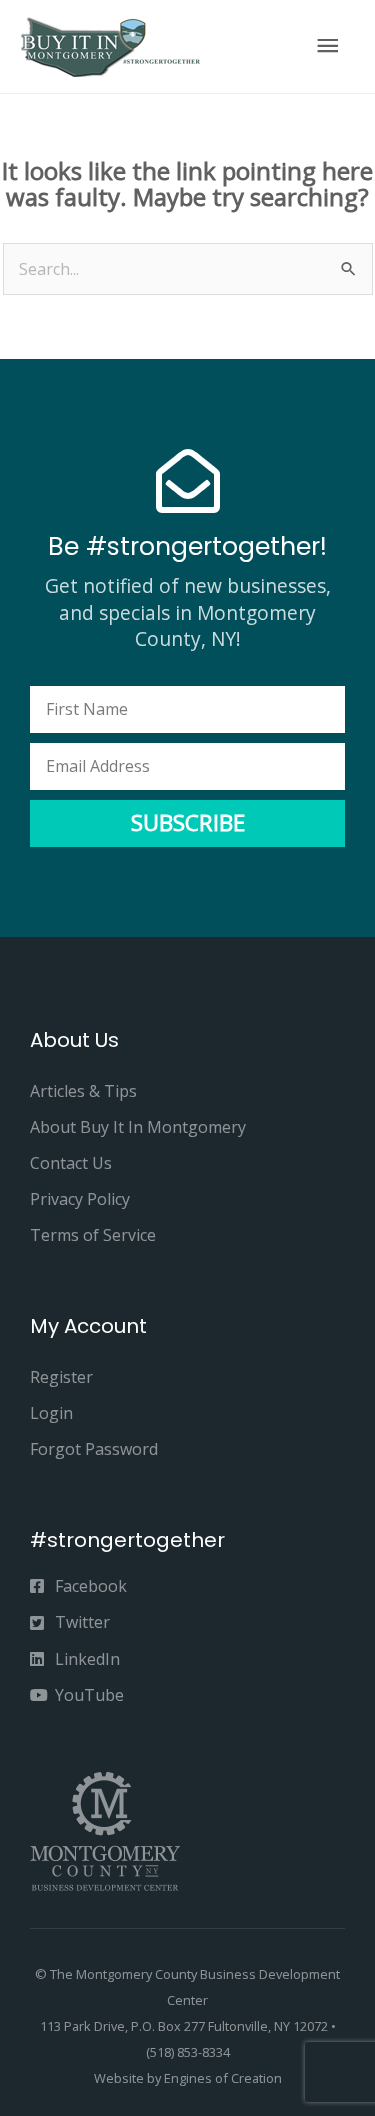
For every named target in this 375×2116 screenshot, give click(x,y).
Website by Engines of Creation (188, 2078)
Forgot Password (94, 1449)
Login (51, 1413)
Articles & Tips (83, 1091)
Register (61, 1377)
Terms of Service (93, 1235)
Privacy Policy (80, 1199)
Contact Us (71, 1163)
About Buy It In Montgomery (138, 1127)
